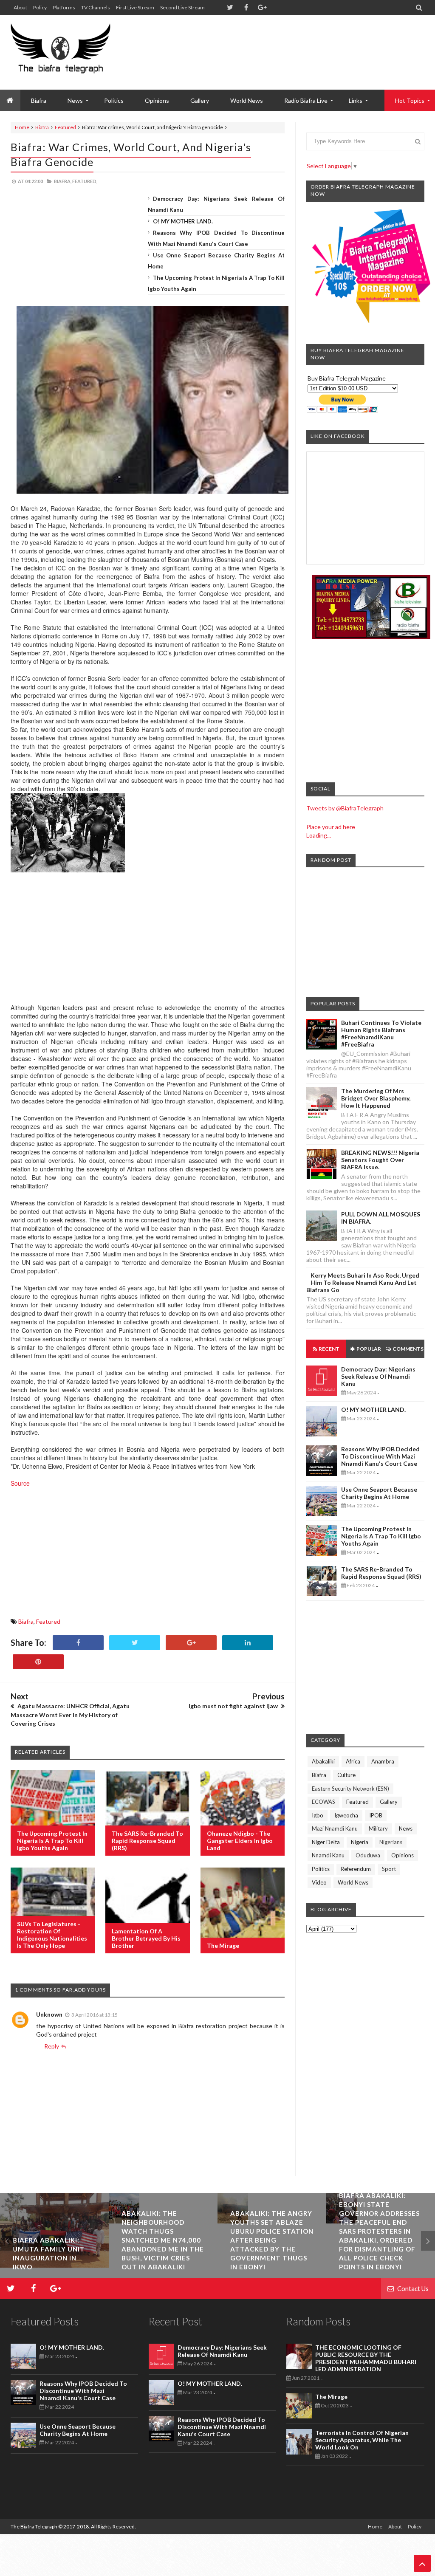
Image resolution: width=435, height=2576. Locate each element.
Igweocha (346, 1815)
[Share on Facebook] (78, 1643)
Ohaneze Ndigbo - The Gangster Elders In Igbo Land (240, 1841)
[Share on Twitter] (135, 1643)
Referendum (356, 1869)
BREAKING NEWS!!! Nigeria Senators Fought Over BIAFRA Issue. (380, 1160)
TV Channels (96, 7)
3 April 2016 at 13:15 (95, 2015)
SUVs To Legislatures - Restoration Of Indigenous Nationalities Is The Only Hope (52, 1935)
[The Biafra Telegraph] (61, 52)
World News (247, 100)
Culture (346, 1775)
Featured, (85, 181)
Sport (389, 1869)
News (406, 1828)
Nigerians (391, 1842)
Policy (40, 7)
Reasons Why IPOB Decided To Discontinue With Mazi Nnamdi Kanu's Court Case (380, 1456)
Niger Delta (326, 1842)
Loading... (319, 835)
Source (21, 1483)
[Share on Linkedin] (248, 1643)
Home (22, 127)
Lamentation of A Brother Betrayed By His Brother (146, 1938)
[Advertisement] (270, 42)
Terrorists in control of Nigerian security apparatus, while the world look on (362, 2440)
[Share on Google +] (191, 1643)
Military (378, 1828)
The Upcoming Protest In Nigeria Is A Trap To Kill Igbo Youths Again (52, 1841)
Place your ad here (331, 827)
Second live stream (182, 7)
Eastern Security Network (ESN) (350, 1789)
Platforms (64, 7)
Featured (65, 127)
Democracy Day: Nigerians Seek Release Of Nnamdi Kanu (378, 1376)
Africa (353, 1761)
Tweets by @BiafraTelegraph (345, 808)
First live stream (135, 7)
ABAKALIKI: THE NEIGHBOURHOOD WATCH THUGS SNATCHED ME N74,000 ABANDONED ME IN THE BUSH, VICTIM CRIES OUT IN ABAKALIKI (163, 2240)
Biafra (42, 127)
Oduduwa (368, 1855)
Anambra (383, 1761)
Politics (114, 100)
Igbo (318, 1815)
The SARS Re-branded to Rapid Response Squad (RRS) (147, 1841)
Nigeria (360, 1842)
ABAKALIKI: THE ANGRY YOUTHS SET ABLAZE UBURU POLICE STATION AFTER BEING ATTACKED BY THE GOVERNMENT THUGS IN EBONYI (272, 2240)
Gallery (200, 100)
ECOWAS (323, 1802)
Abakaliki (323, 1761)
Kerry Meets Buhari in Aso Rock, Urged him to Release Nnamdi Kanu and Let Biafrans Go (363, 1282)
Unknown (49, 2014)
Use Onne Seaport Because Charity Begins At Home (379, 1493)
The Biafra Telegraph (34, 2527)
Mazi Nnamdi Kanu (335, 1828)
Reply (52, 2046)
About (20, 7)
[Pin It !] (38, 1662)
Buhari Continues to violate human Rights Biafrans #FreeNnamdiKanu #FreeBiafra (381, 1033)
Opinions (157, 100)
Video (319, 1882)
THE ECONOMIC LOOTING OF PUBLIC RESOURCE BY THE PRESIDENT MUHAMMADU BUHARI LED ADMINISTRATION (366, 2358)
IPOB (376, 1815)
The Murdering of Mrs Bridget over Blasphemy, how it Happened (376, 1098)
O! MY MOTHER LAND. (183, 221)
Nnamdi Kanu (328, 1855)
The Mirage (223, 1945)
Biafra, (63, 181)
